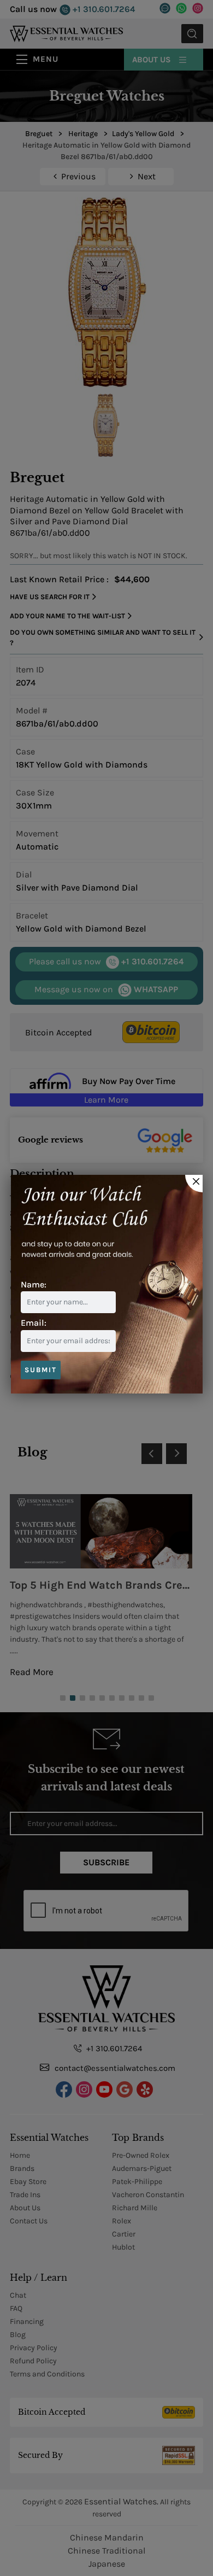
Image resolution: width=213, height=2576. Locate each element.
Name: (34, 1284)
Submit (41, 1370)
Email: (34, 1323)
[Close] (194, 1184)
